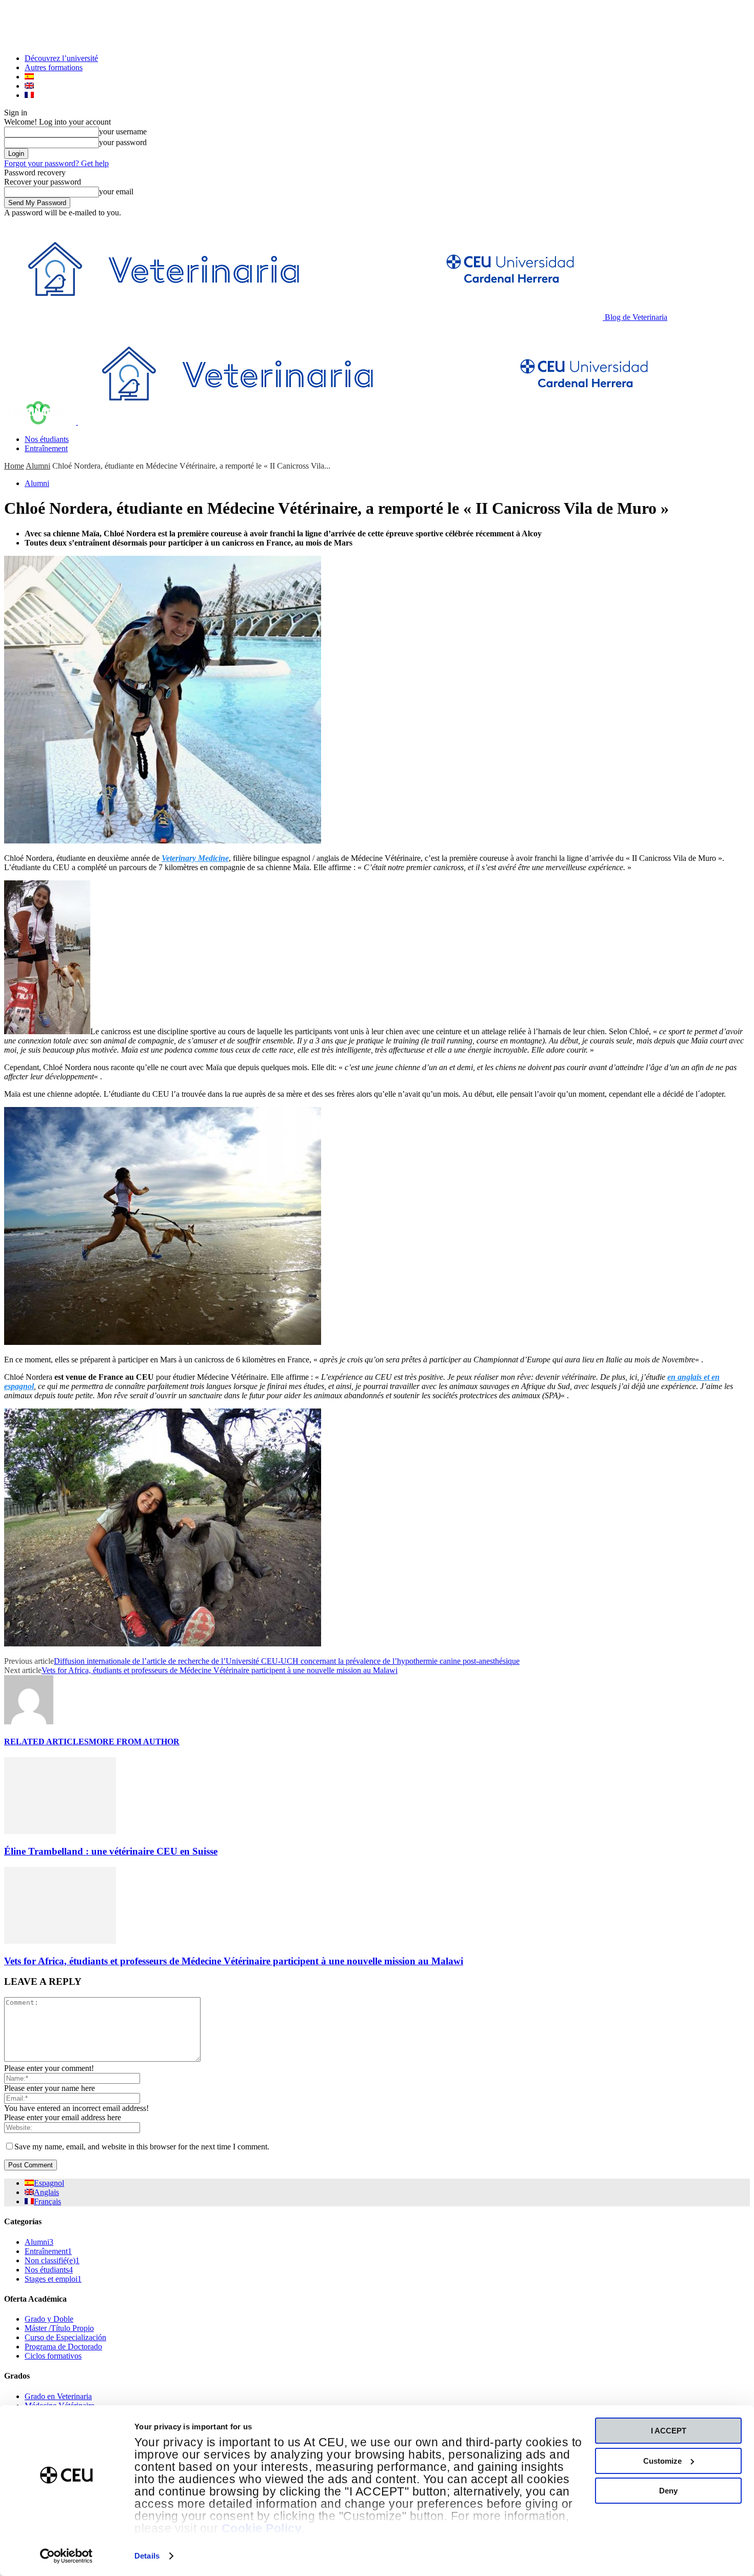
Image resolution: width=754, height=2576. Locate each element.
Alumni (38, 466)
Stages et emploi (53, 2279)
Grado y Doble (49, 2319)
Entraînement (46, 448)
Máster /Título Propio (59, 2328)
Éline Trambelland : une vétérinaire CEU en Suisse (111, 1851)
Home (14, 466)
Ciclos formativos (53, 2356)
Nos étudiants (47, 439)
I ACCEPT (669, 2431)
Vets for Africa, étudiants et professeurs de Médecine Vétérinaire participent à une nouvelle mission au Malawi (220, 1670)
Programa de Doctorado (63, 2347)
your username (123, 132)
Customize (662, 2461)
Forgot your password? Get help (56, 163)
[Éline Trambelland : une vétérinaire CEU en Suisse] (60, 1831)
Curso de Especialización (65, 2337)
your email (116, 192)
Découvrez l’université (61, 58)
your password (123, 142)
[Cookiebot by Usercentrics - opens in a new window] (66, 2556)
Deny (668, 2491)
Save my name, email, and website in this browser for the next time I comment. (142, 2147)
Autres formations (54, 67)
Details (147, 2556)
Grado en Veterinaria (58, 2396)
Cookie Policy (262, 2529)
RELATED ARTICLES (46, 1742)
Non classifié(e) (52, 2260)
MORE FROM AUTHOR (134, 1742)
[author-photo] (29, 1722)
